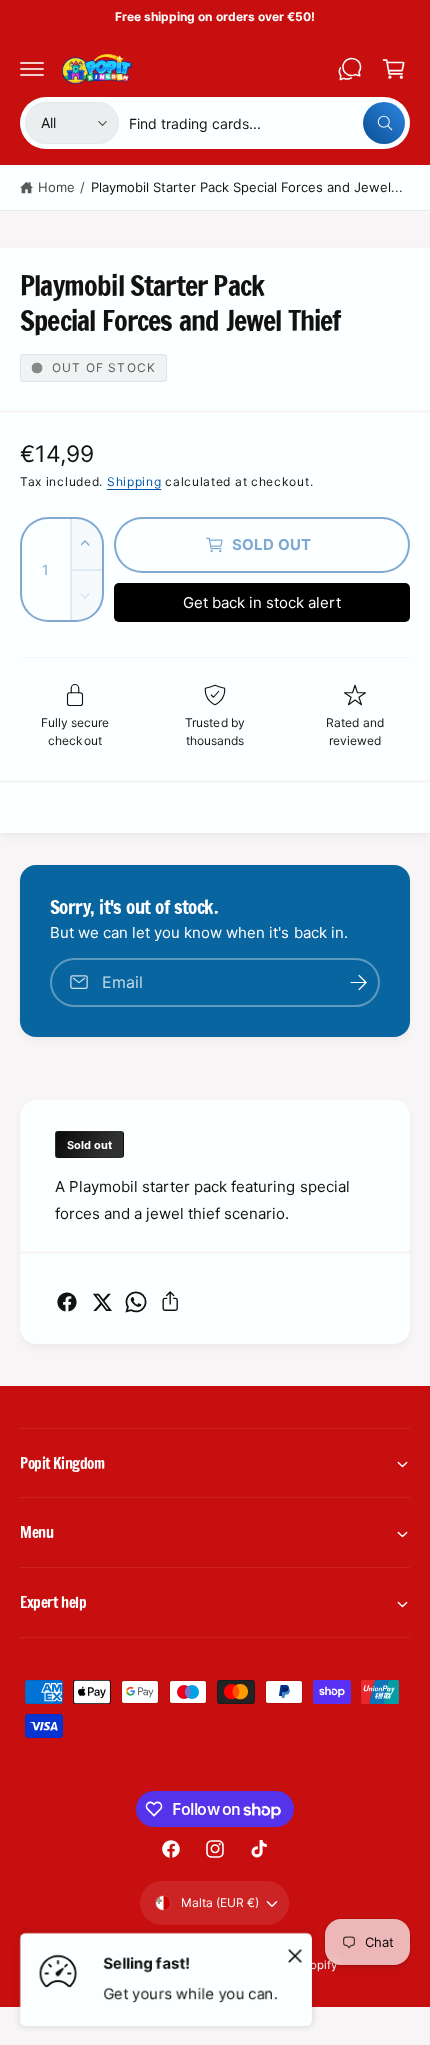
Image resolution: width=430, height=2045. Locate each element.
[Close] (295, 1955)
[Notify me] (358, 982)
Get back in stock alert (262, 602)
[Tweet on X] (102, 1302)
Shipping (134, 481)
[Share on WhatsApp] (136, 1302)
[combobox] (267, 123)
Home (56, 187)
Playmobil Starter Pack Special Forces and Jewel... (247, 187)
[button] (32, 69)
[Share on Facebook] (67, 1302)
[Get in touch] (350, 69)
